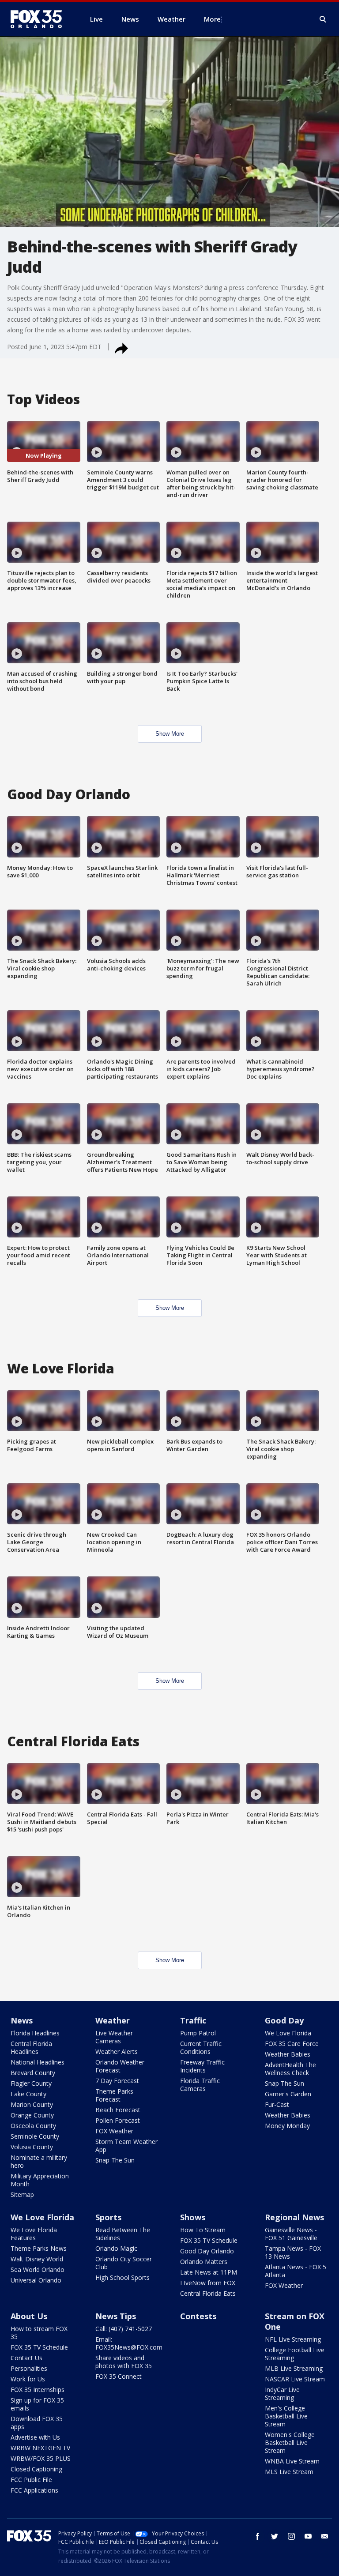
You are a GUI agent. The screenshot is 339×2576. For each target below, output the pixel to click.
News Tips (116, 2316)
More (212, 19)
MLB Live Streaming (294, 2368)
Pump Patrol (198, 2033)
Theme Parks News (39, 2248)
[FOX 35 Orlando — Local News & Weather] (40, 19)
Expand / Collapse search (323, 19)
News (22, 2020)
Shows (193, 2217)
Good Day (284, 2020)
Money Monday (287, 2126)
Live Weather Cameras (114, 2037)
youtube (308, 2536)
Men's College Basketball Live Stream (286, 2416)
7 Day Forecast (117, 2081)
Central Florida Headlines (31, 2048)
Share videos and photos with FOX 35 (124, 2362)
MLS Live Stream (289, 2472)
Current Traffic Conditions (201, 2048)
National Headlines (38, 2062)
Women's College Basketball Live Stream (290, 2442)
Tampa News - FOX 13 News (293, 2252)
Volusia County (32, 2147)
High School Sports (122, 2277)
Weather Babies (288, 2054)
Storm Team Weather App (126, 2145)
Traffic (193, 2020)
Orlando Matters (204, 2262)
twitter (275, 2536)
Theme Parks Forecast (114, 2095)
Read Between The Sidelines (123, 2234)
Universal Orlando (36, 2280)
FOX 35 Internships (38, 2390)
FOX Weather (114, 2131)
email (325, 2536)
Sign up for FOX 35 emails (37, 2404)
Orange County (32, 2115)
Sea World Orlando (38, 2270)
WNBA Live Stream (292, 2461)
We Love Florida (288, 2033)
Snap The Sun (115, 2160)
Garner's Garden (288, 2094)
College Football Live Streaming (295, 2354)
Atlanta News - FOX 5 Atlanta (296, 2271)
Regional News (294, 2217)
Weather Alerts (117, 2051)
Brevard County (33, 2073)
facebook (258, 2536)
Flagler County (31, 2083)
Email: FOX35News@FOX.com (129, 2343)
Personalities (29, 2368)
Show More (170, 734)
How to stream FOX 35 (39, 2333)
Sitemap (22, 2194)
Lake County (28, 2094)
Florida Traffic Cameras (200, 2085)
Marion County (32, 2104)
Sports (108, 2217)
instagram (291, 2536)
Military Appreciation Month (40, 2180)
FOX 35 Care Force (292, 2044)
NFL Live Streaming (293, 2339)
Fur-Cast (277, 2104)
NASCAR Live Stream (295, 2379)
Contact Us (26, 2358)
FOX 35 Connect (119, 2376)
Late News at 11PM (209, 2272)
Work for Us (28, 2379)
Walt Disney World (37, 2259)
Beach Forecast (118, 2110)
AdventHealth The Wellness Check (290, 2069)
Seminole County (35, 2136)
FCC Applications (34, 2490)
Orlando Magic (116, 2248)
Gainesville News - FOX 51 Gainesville (291, 2234)
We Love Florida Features (34, 2234)
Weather (113, 2020)
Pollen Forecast (118, 2120)
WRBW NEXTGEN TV (40, 2448)
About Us (29, 2316)
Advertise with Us (35, 2437)
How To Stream (203, 2230)
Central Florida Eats (208, 2293)
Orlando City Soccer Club (124, 2263)
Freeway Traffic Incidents (202, 2066)
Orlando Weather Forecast (120, 2066)
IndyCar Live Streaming (282, 2394)
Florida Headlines (35, 2033)
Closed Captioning (36, 2469)
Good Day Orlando (207, 2251)
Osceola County (33, 2126)
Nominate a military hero (39, 2161)
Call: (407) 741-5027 (124, 2329)
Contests (198, 2316)
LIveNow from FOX (208, 2283)
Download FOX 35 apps (37, 2423)
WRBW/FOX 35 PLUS (41, 2458)
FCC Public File (31, 2480)
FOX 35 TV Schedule (209, 2240)
